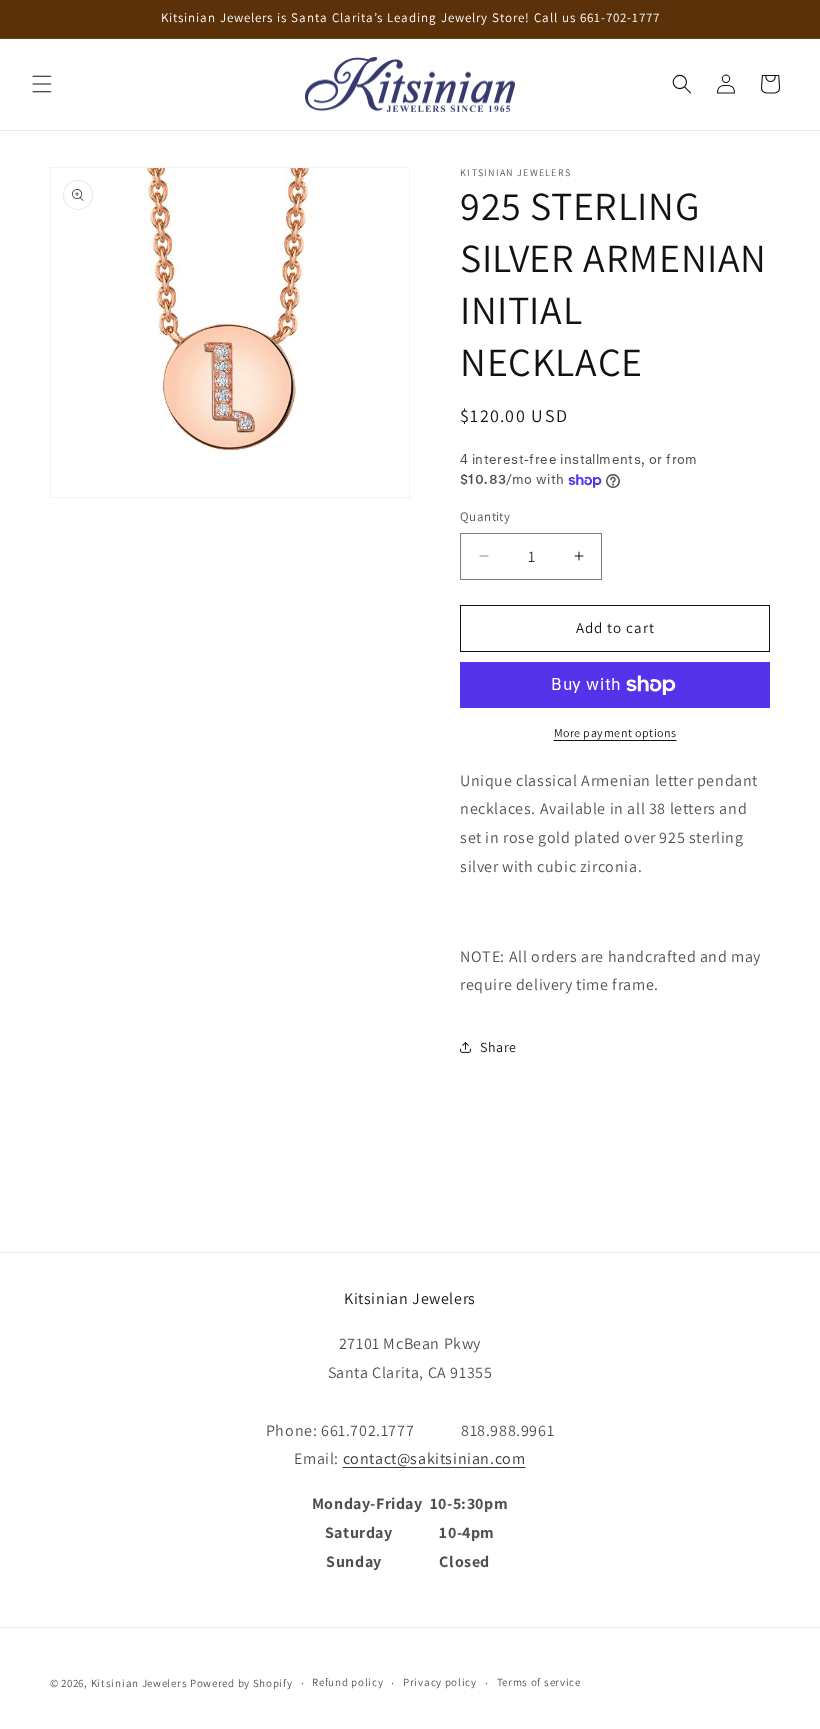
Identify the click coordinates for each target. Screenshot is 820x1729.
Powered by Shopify (241, 1683)
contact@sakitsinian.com (434, 1458)
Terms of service (539, 1682)
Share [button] (498, 1047)
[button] (42, 84)
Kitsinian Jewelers (139, 1683)
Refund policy (347, 1682)
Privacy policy (440, 1682)
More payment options (615, 732)
